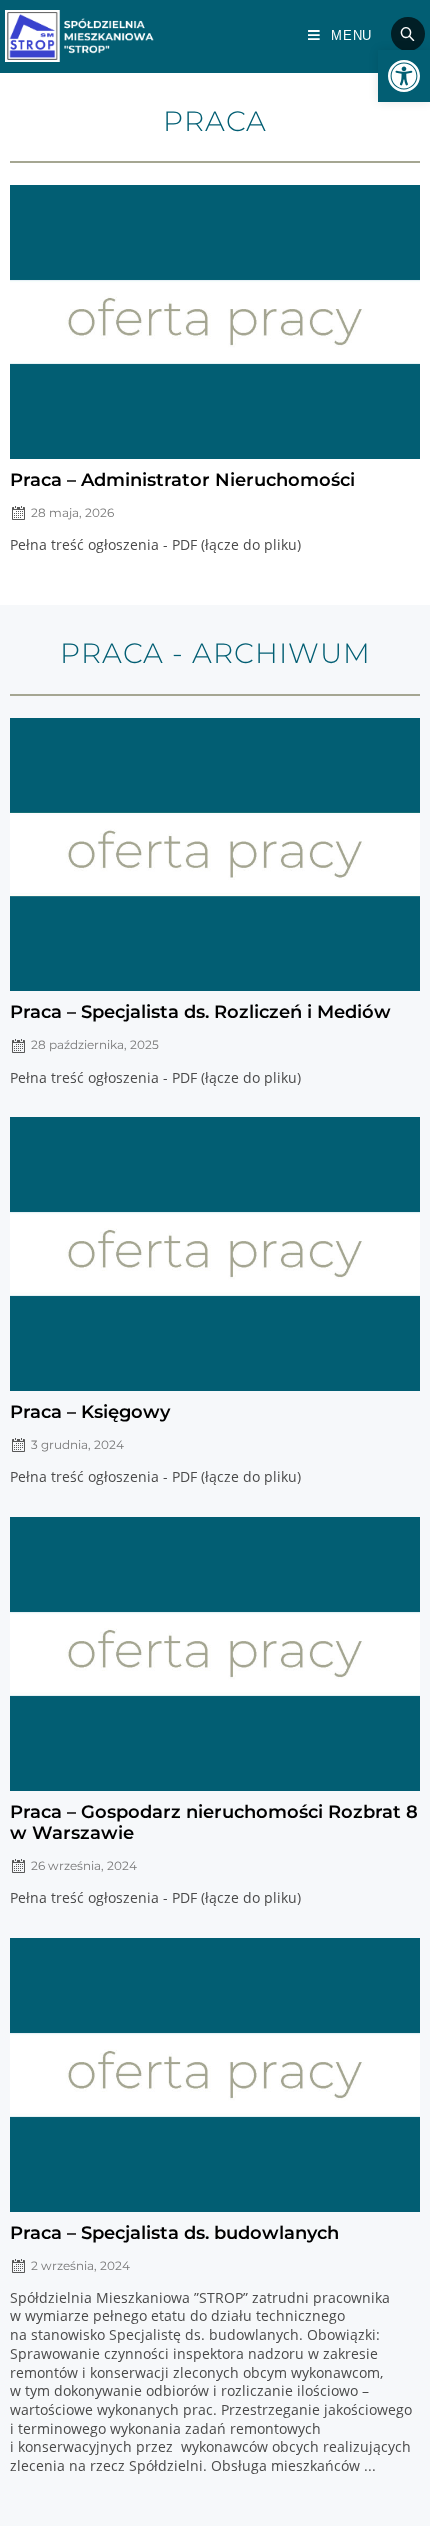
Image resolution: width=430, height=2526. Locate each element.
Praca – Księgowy (90, 1411)
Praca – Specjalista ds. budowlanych (174, 2232)
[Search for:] (400, 35)
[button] (404, 76)
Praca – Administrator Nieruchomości (182, 479)
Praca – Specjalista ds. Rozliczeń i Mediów (200, 1011)
